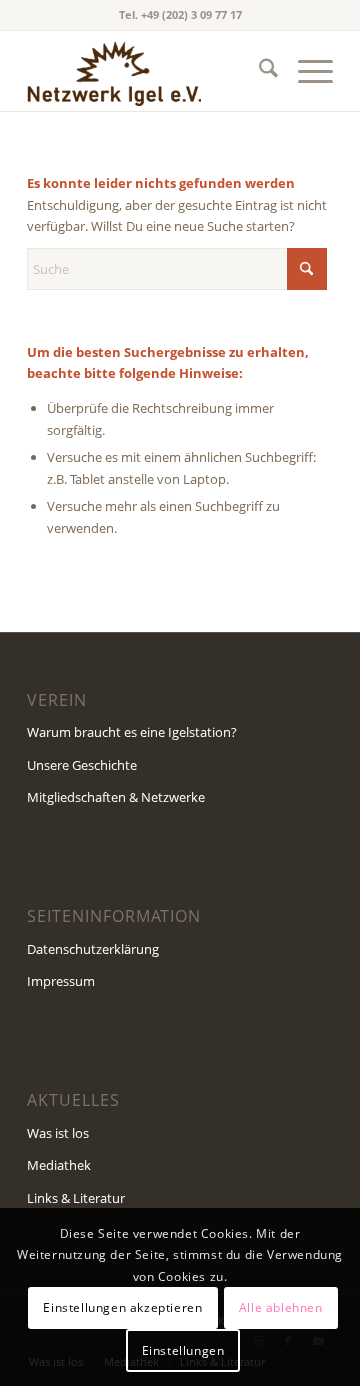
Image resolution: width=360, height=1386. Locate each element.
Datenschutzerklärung (93, 949)
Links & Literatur (76, 1198)
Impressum (61, 981)
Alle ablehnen (281, 1307)
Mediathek (59, 1165)
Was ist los (58, 1133)
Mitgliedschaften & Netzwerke (116, 797)
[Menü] (305, 71)
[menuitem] (258, 71)
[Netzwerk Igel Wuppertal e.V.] (149, 71)
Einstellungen (183, 1350)
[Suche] (258, 71)
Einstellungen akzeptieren (122, 1307)
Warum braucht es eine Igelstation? (132, 732)
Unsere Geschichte (82, 765)
